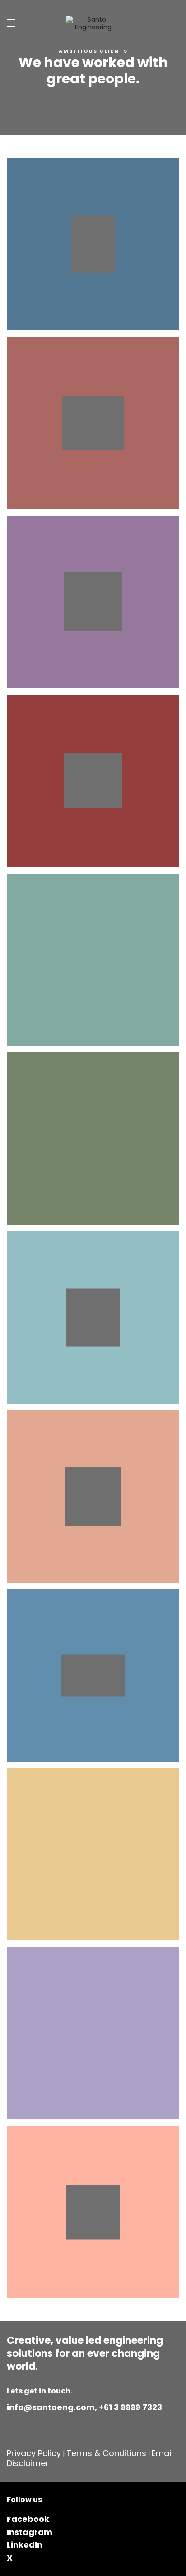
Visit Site (86, 244)
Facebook (28, 2519)
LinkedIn (25, 2545)
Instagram (30, 2532)
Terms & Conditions (106, 2453)
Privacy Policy (34, 2453)
